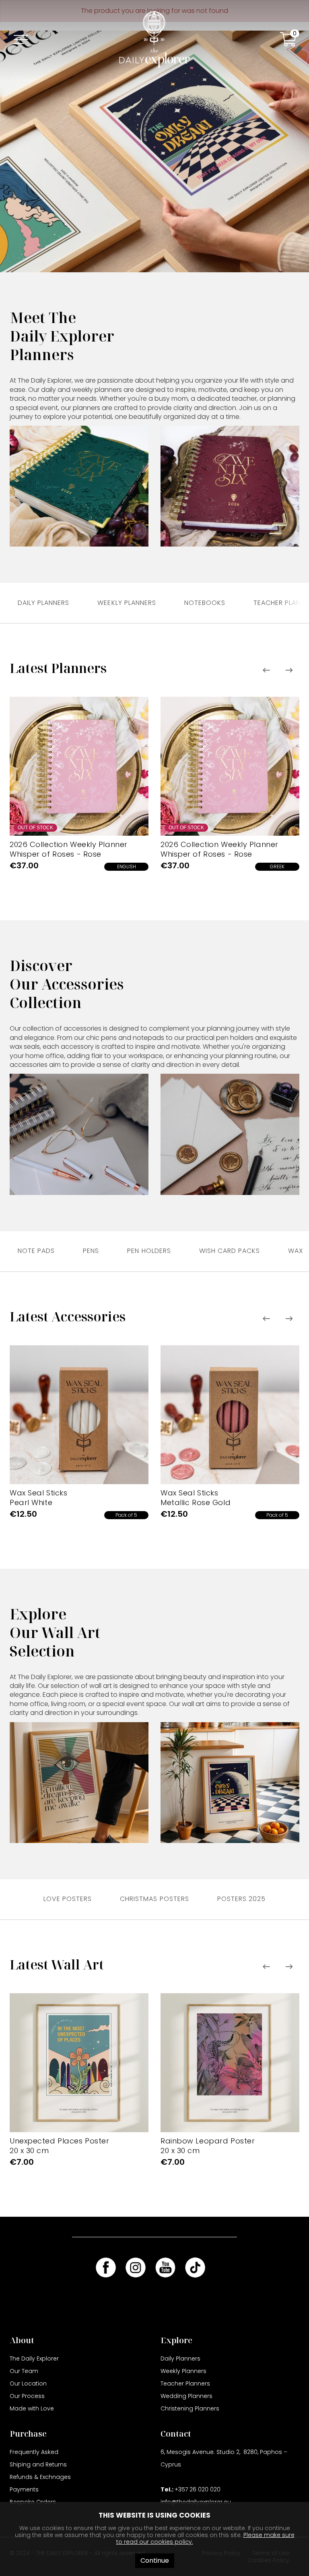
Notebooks (205, 603)
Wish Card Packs (230, 1251)
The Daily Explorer (34, 2359)
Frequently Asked (34, 2452)
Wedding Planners (186, 2396)
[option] (79, 786)
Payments (24, 2489)
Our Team (24, 2371)
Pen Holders (149, 1251)
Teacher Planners (185, 2383)
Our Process (27, 2396)
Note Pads (36, 1251)
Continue (155, 2560)
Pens (91, 1251)
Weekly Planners (127, 603)
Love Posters (68, 1899)
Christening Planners (190, 2408)
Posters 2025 (241, 1899)
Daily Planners (43, 603)
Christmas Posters (154, 1899)
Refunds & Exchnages (40, 2477)
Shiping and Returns (38, 2464)
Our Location (28, 2383)
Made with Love (32, 2408)
